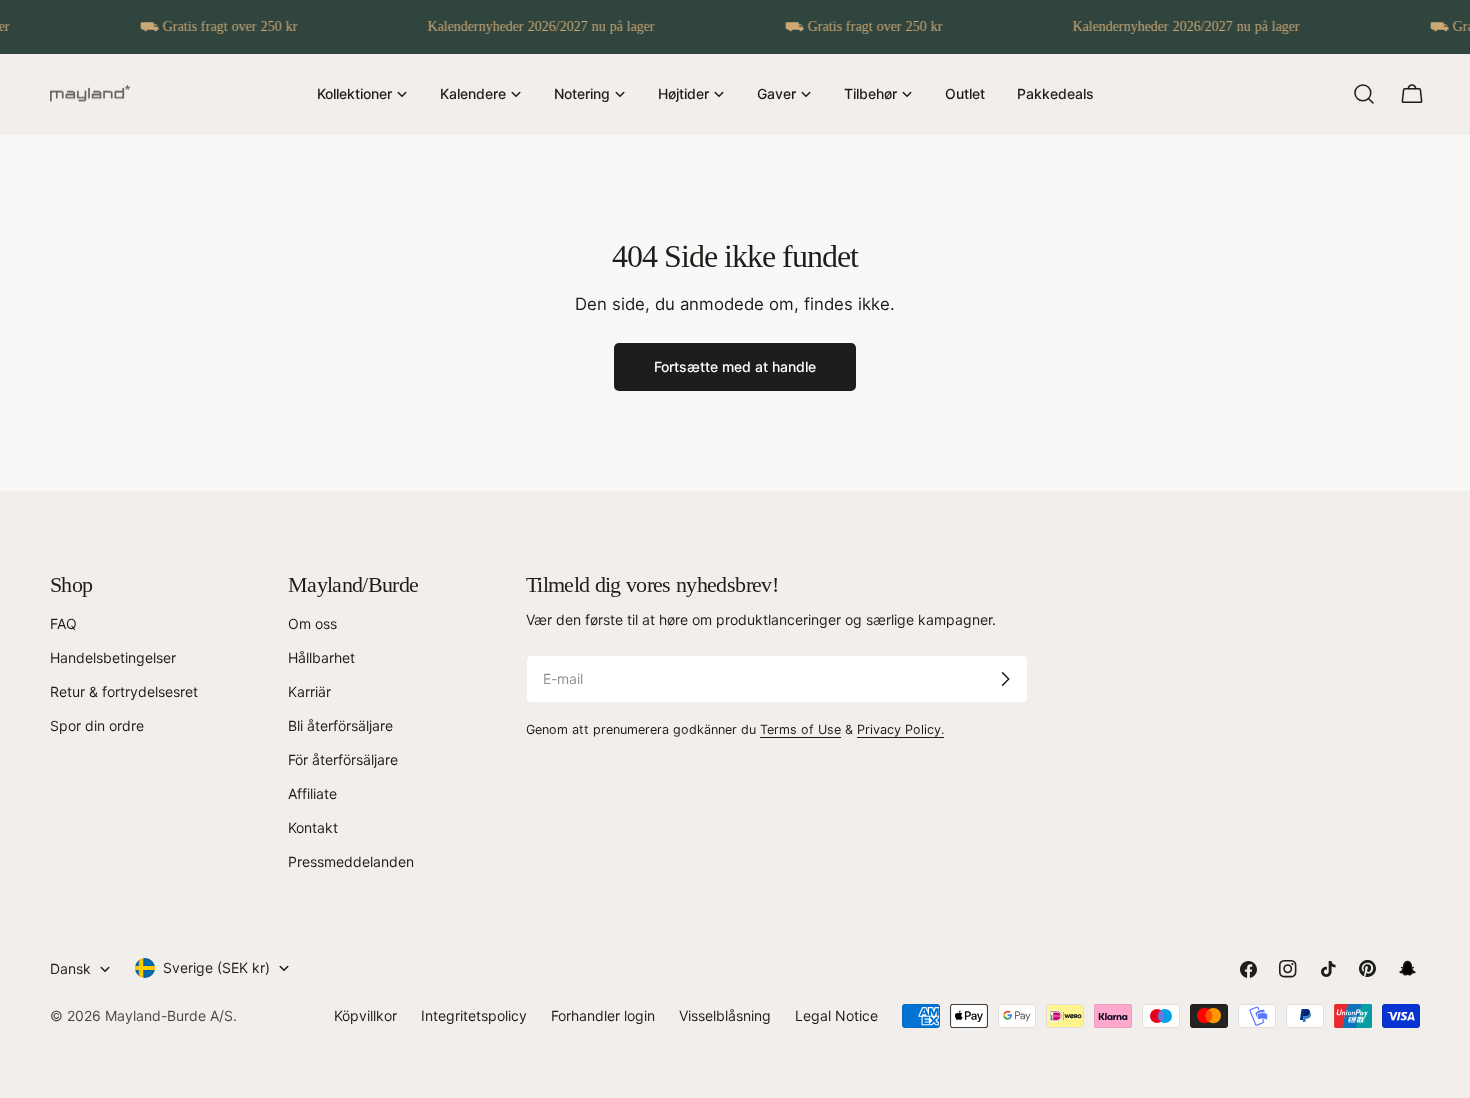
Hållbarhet (321, 657)
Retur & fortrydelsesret (124, 691)
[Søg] (1364, 94)
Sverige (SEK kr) (216, 967)
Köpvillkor (365, 1015)
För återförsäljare (343, 759)
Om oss (312, 623)
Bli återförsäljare (340, 725)
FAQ (63, 623)
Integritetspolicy (474, 1015)
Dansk (70, 968)
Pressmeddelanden (351, 861)
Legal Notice (836, 1015)
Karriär (309, 691)
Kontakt (313, 827)
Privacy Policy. (900, 729)
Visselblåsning (725, 1015)
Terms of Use (800, 729)
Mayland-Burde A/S (169, 1015)
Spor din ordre (97, 725)
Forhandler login (603, 1015)
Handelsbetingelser (113, 657)
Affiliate (312, 793)
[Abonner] (1005, 679)
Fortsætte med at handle (735, 366)
